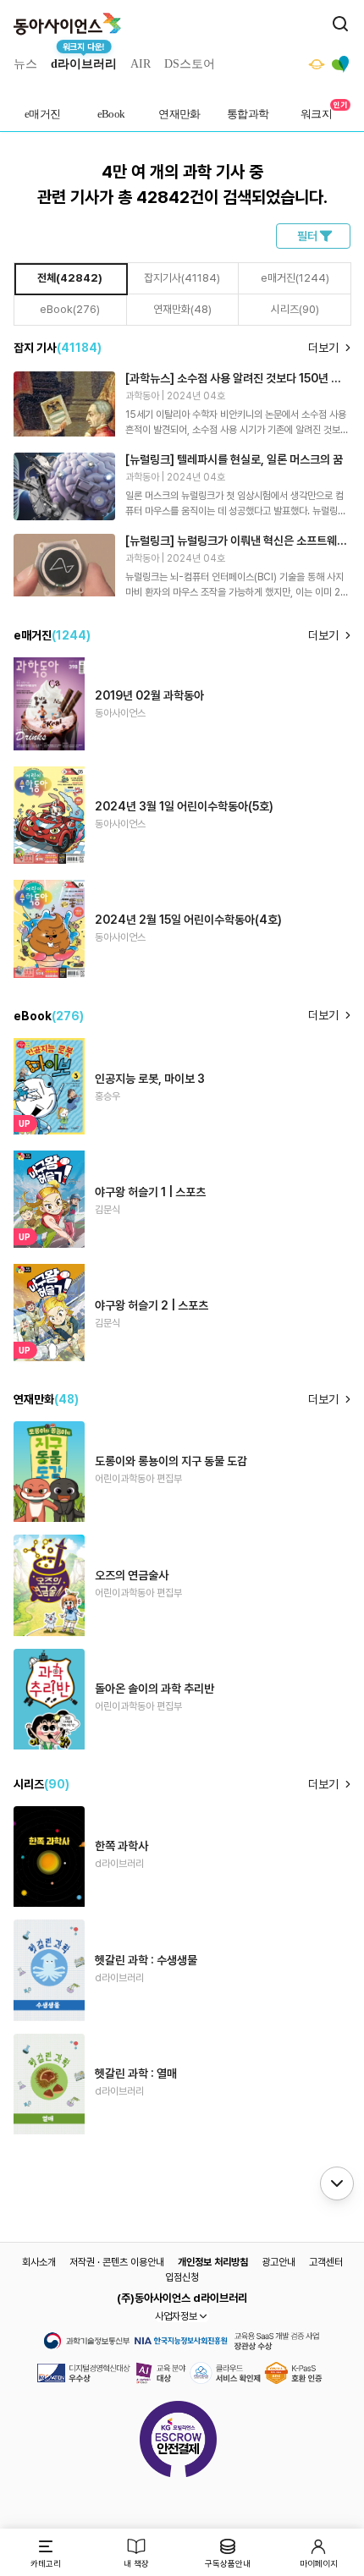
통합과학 (248, 114)
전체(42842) (70, 278)
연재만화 (179, 114)
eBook (111, 114)
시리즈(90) (295, 309)
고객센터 (326, 2262)
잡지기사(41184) (182, 278)
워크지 (316, 114)
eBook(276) (70, 309)
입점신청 (182, 2277)
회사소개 (39, 2262)
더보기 (323, 348)
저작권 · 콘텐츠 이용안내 (117, 2262)
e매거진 (43, 114)
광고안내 (279, 2262)
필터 (307, 236)
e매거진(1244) (295, 278)
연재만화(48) (182, 309)
